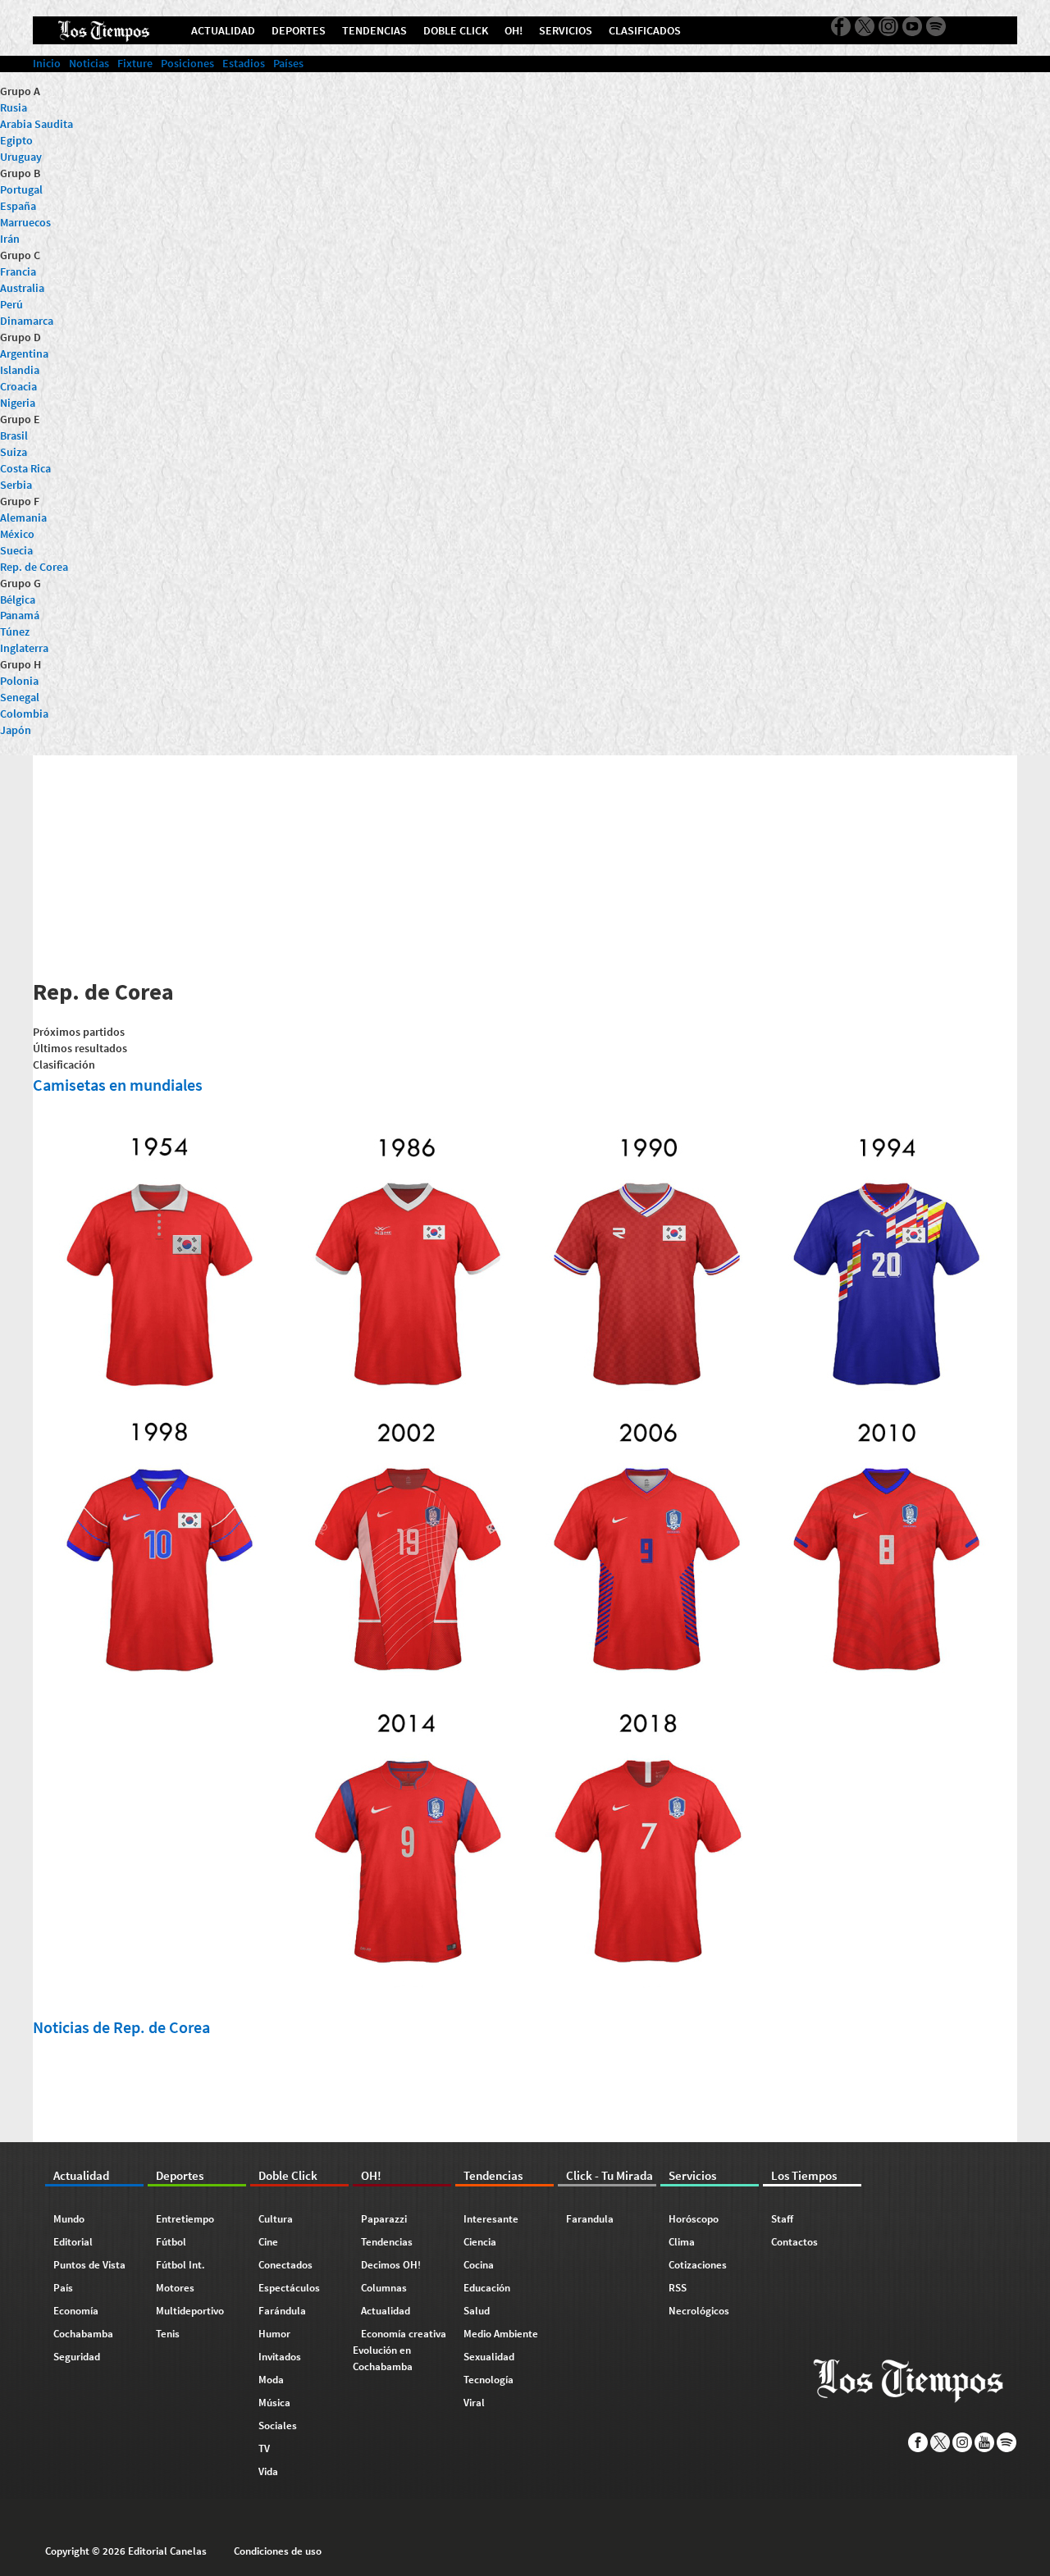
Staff (782, 2219)
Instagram (963, 2442)
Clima (682, 2242)
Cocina (479, 2265)
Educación (487, 2288)
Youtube (985, 2442)
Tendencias (387, 2242)
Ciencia (480, 2242)
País (63, 2288)
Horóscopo (694, 2219)
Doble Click (288, 2175)
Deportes (180, 2175)
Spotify (1007, 2442)
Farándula (282, 2311)
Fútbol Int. (180, 2265)
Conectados (285, 2265)
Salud (477, 2311)
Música (274, 2403)
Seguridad (77, 2357)
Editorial (73, 2242)
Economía (76, 2311)
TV (264, 2448)
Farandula (590, 2219)
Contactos (794, 2242)
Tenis (168, 2334)
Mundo (69, 2219)
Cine (268, 2242)
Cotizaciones (698, 2265)
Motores (175, 2288)
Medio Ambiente (501, 2334)
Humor (274, 2334)
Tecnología (488, 2380)
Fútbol (171, 2242)
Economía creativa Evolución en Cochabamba (399, 2350)
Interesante (491, 2219)
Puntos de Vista (89, 2265)
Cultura (276, 2219)
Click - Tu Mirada (609, 2175)
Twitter (940, 2442)
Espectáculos (289, 2288)
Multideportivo (190, 2311)
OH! (371, 2175)
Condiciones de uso (278, 2551)
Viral (474, 2403)
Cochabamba (83, 2334)
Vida (268, 2471)
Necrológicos (699, 2311)
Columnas (384, 2288)
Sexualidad (489, 2357)
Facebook (918, 2442)
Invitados (280, 2357)
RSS (678, 2288)
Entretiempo (185, 2219)
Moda (271, 2380)
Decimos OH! (391, 2265)
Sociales (278, 2426)
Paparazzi (384, 2219)
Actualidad (81, 2175)
